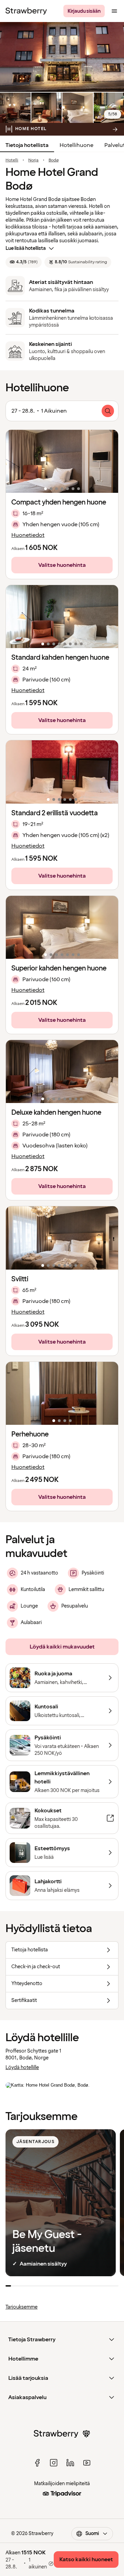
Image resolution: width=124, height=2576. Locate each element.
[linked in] (70, 2463)
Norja (33, 160)
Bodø (54, 160)
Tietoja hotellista (27, 145)
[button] (62, 461)
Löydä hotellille (22, 2068)
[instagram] (54, 2463)
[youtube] (87, 2463)
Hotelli (12, 160)
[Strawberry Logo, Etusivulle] (26, 11)
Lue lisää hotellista (26, 248)
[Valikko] (114, 11)
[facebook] (37, 2463)
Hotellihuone (76, 145)
